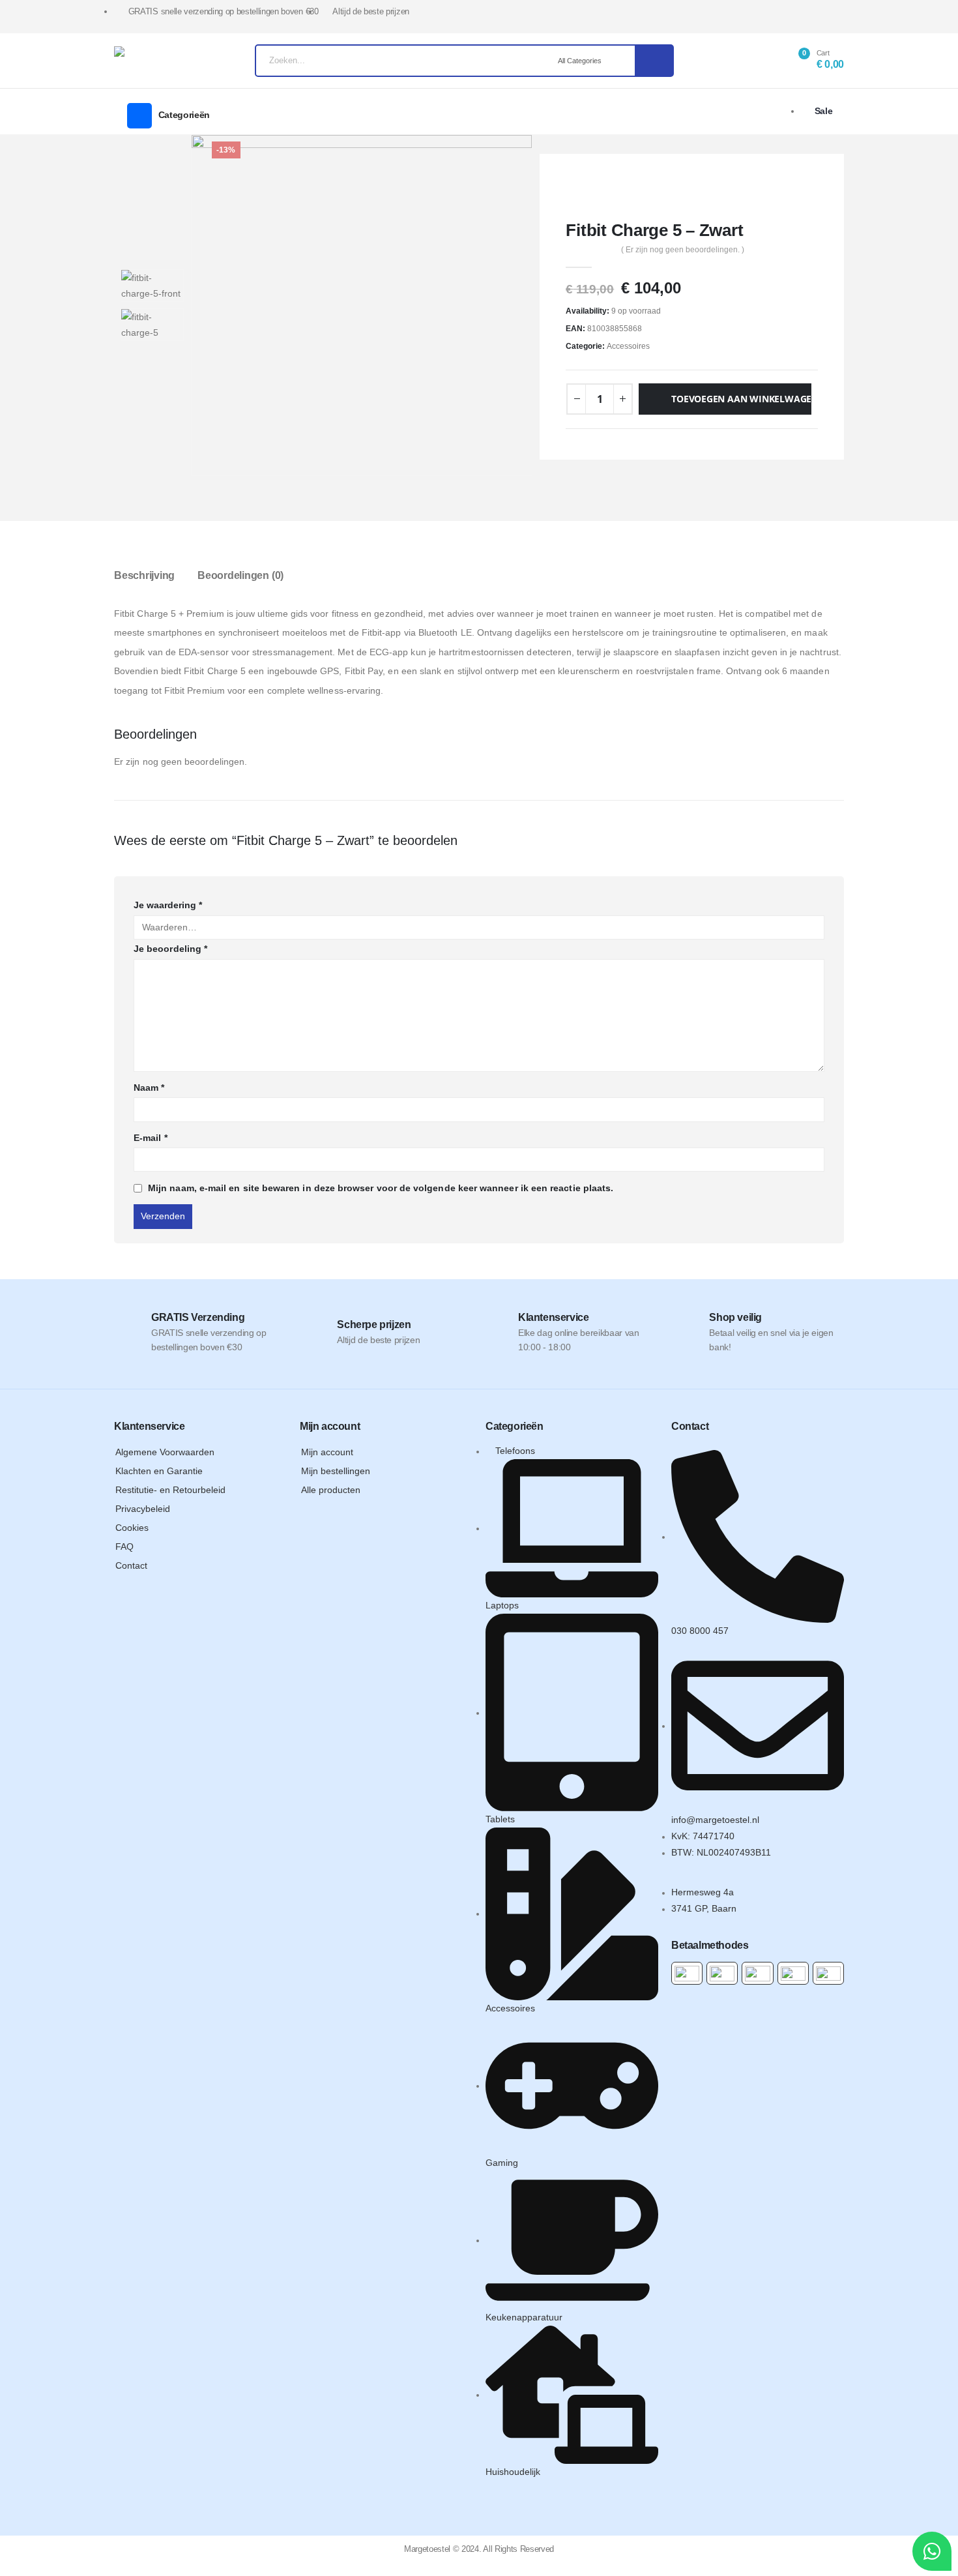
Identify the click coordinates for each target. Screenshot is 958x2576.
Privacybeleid (143, 1509)
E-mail (151, 1138)
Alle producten (331, 1490)
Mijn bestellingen (336, 1471)
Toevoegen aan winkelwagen (741, 399)
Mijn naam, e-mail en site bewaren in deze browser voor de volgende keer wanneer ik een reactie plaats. (381, 1188)
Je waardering (168, 905)
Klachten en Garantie (159, 1471)
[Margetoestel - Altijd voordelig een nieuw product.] (149, 61)
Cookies (132, 1528)
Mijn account (327, 1452)
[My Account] (764, 61)
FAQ (124, 1547)
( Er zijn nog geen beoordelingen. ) (683, 250)
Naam (149, 1088)
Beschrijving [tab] (144, 575)
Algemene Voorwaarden (165, 1452)
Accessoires (628, 346)
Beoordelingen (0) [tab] (240, 575)
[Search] (654, 61)
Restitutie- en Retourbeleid (170, 1490)
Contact (131, 1565)
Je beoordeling (170, 949)
